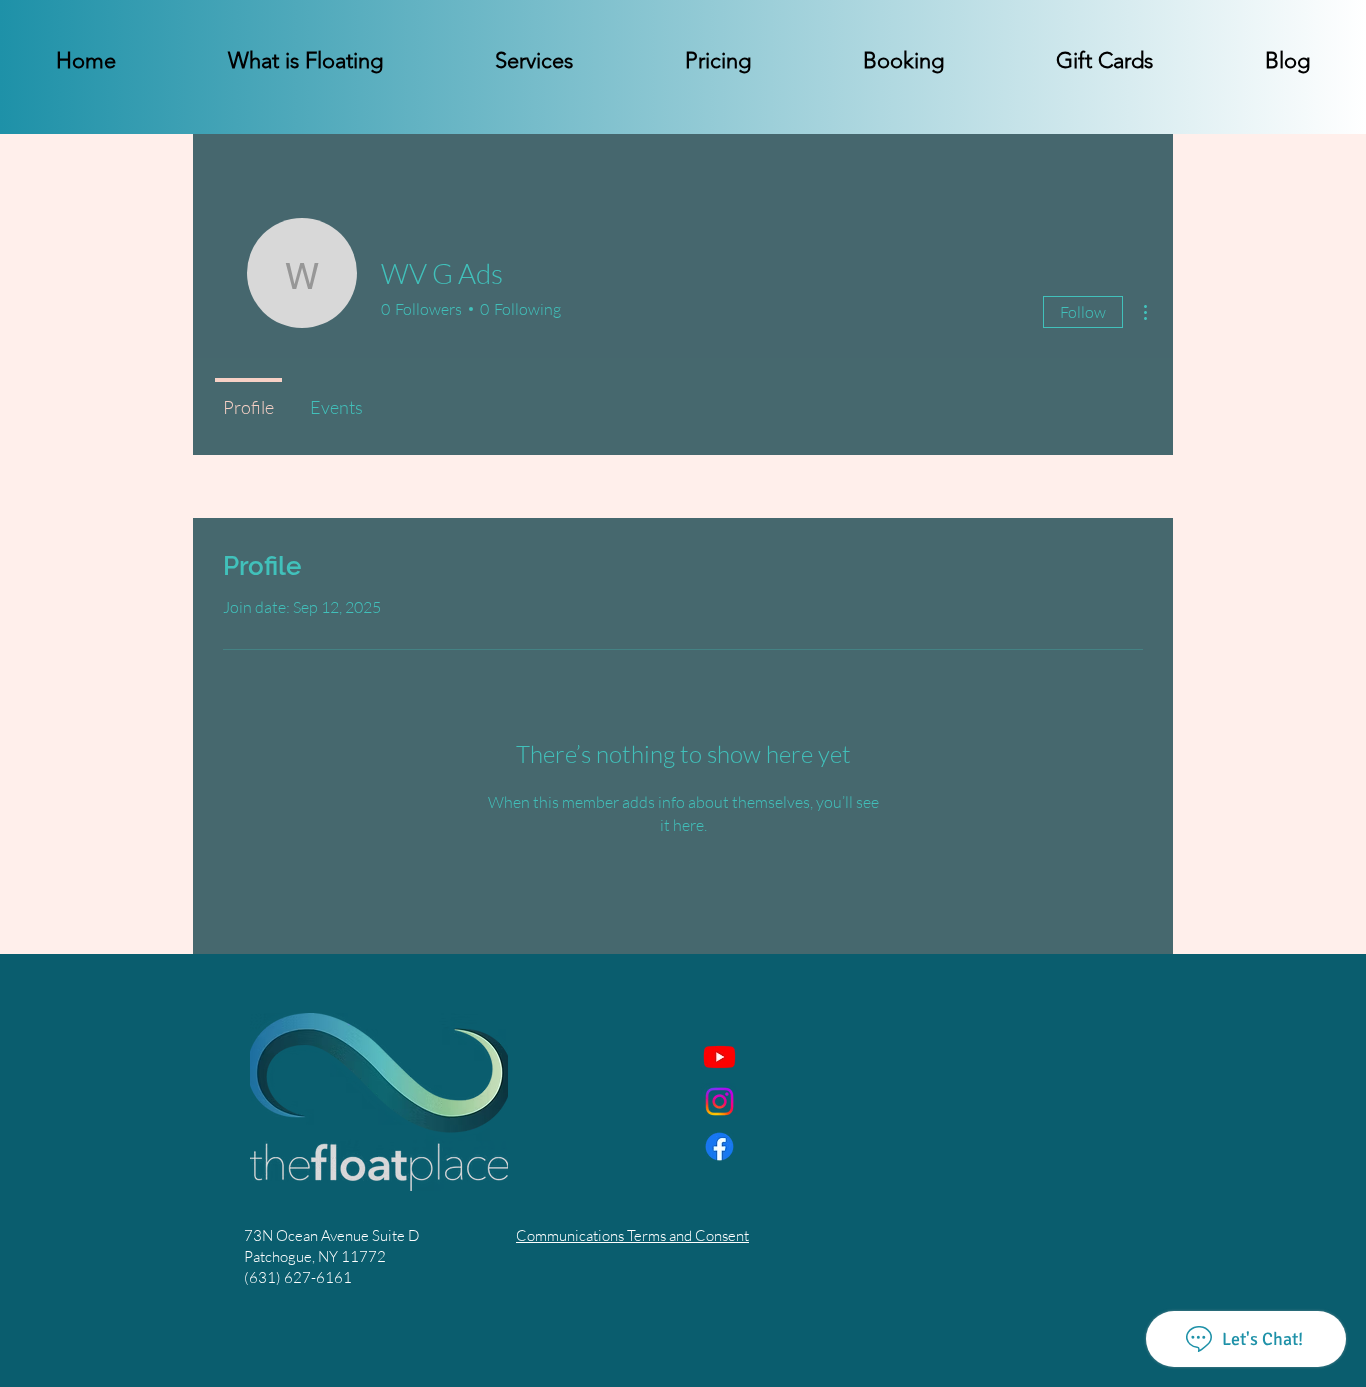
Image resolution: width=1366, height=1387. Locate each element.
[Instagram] (719, 1101)
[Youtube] (719, 1056)
